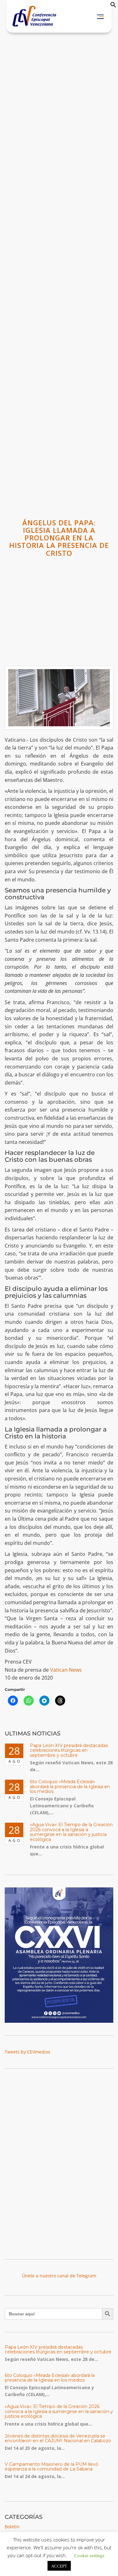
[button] (113, 6)
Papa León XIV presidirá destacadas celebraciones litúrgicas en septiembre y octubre (69, 1750)
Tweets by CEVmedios (28, 2052)
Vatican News (66, 1670)
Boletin (12, 2527)
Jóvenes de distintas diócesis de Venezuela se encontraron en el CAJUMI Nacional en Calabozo (58, 2438)
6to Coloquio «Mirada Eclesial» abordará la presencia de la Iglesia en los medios (70, 1786)
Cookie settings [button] (89, 2555)
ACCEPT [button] (59, 2566)
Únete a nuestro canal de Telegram (59, 2276)
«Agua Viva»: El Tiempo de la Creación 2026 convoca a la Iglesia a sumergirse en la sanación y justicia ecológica (71, 1832)
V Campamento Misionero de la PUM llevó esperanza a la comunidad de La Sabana (51, 2467)
